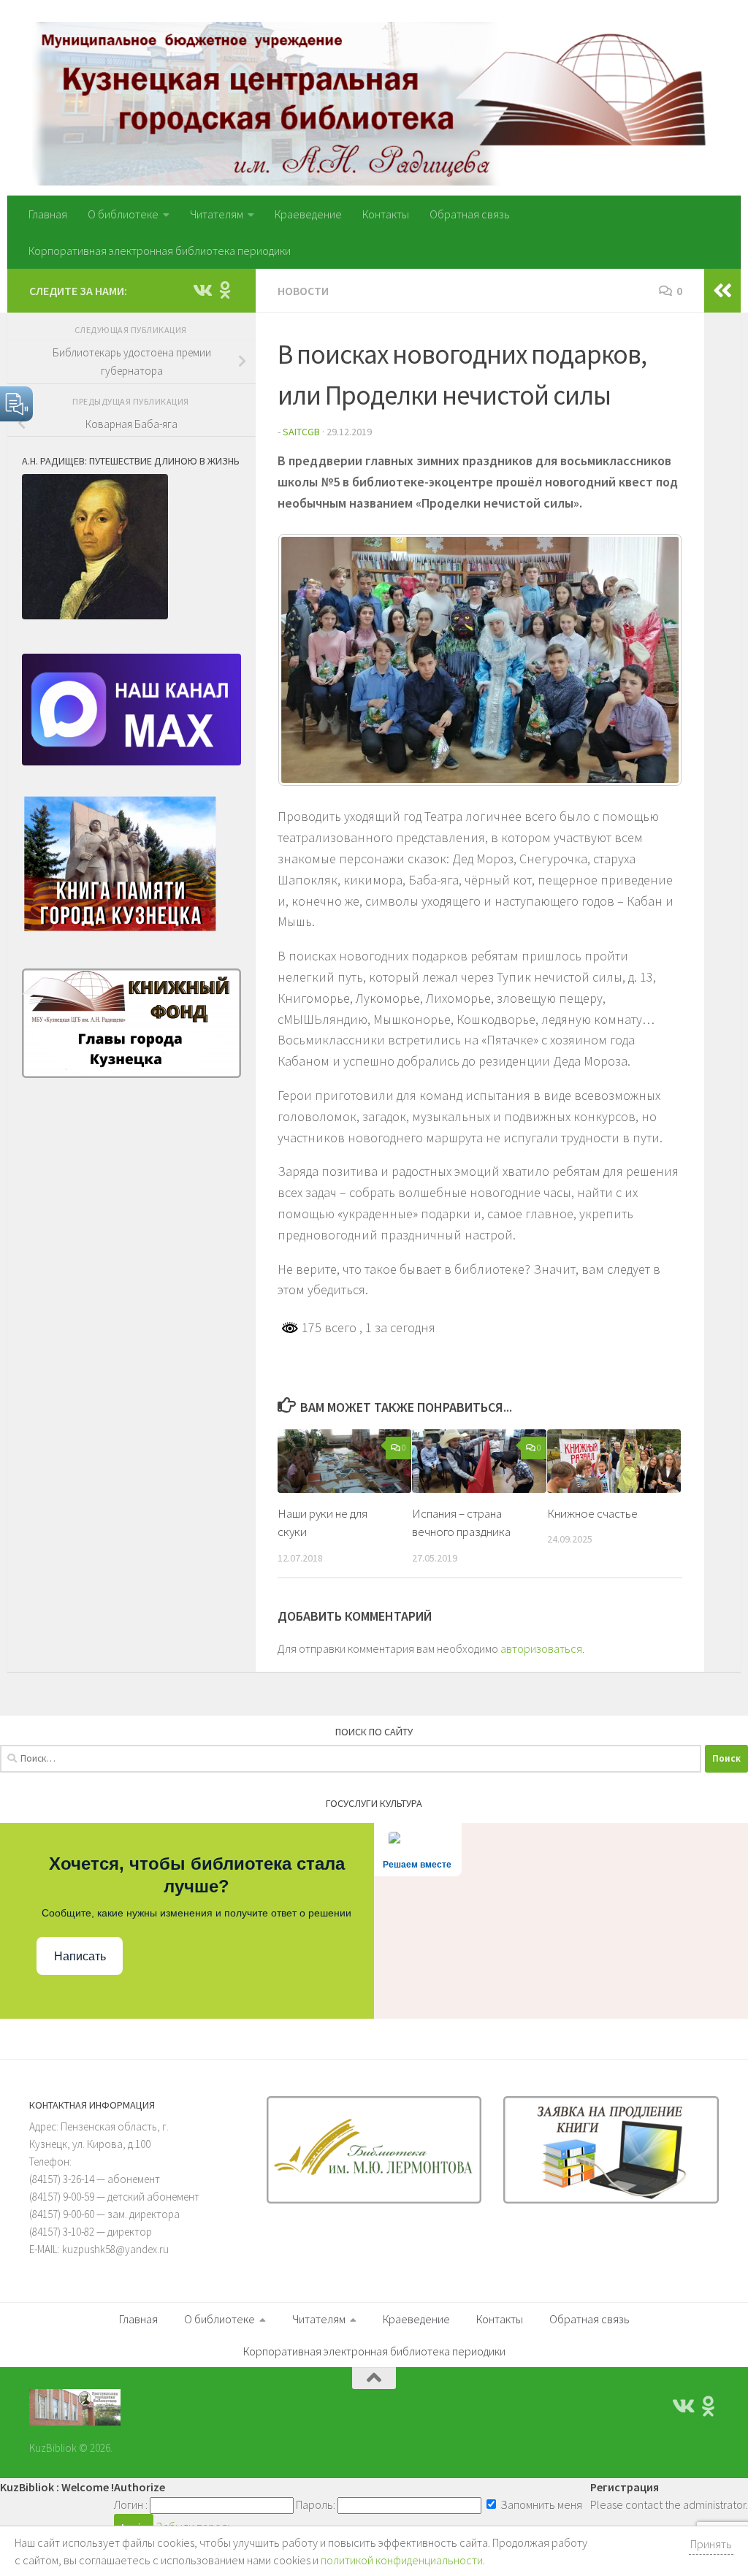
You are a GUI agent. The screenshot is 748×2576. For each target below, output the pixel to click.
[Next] (652, 660)
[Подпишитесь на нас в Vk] (202, 290)
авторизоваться (541, 1648)
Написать (80, 1956)
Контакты (386, 214)
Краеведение (308, 214)
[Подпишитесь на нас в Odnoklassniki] (225, 290)
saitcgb (301, 432)
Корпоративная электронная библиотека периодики (160, 251)
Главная (48, 214)
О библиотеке (123, 214)
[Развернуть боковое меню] (722, 291)
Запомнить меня (540, 2504)
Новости (303, 291)
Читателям (217, 214)
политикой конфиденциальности (402, 2560)
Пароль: (316, 2504)
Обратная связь (470, 214)
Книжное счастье (592, 1513)
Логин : (131, 2504)
